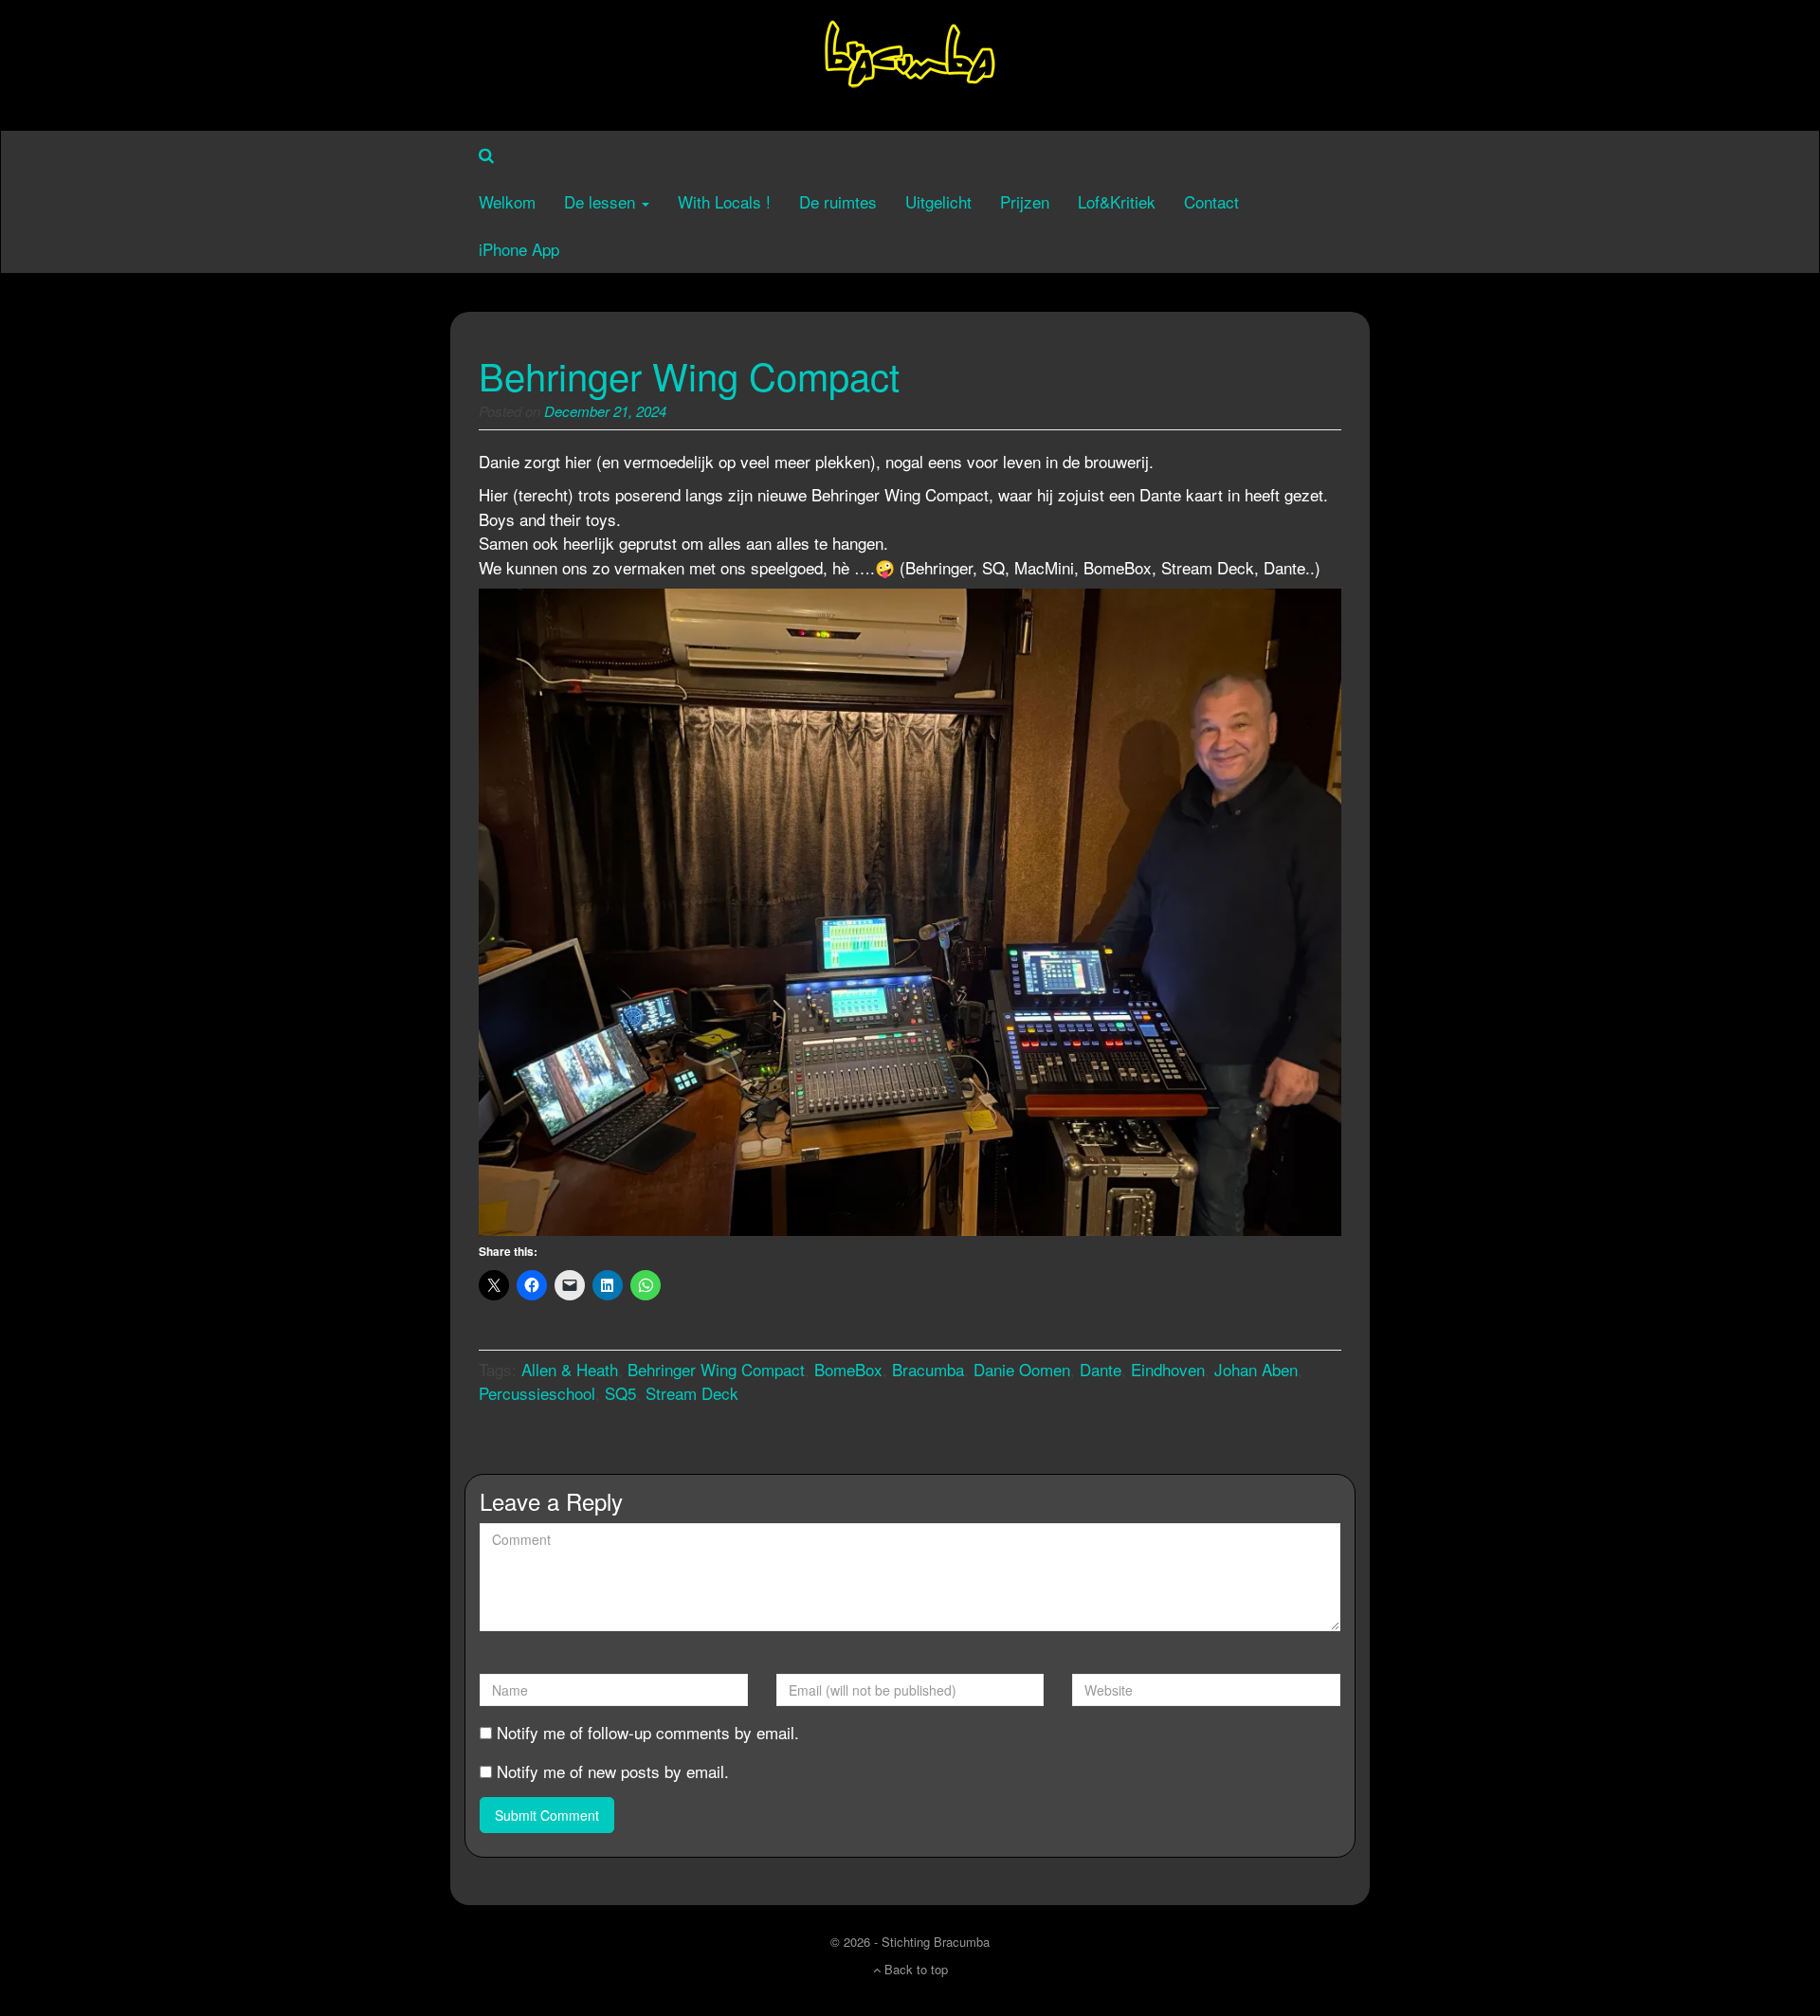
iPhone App (519, 249)
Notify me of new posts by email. (613, 1771)
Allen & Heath (570, 1369)
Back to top (914, 1969)
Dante (1101, 1369)
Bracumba (928, 1369)
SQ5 (620, 1393)
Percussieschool (537, 1393)
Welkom (507, 201)
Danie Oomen (1022, 1369)
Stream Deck (692, 1393)
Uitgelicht (938, 201)
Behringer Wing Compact (689, 375)
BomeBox (848, 1369)
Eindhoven (1168, 1369)
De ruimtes (838, 201)
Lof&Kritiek (1117, 201)
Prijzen (1025, 201)
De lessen (602, 201)
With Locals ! (724, 201)
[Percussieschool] (910, 62)
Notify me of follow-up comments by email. (648, 1732)
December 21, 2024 (605, 411)
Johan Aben (1256, 1369)
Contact (1211, 201)
